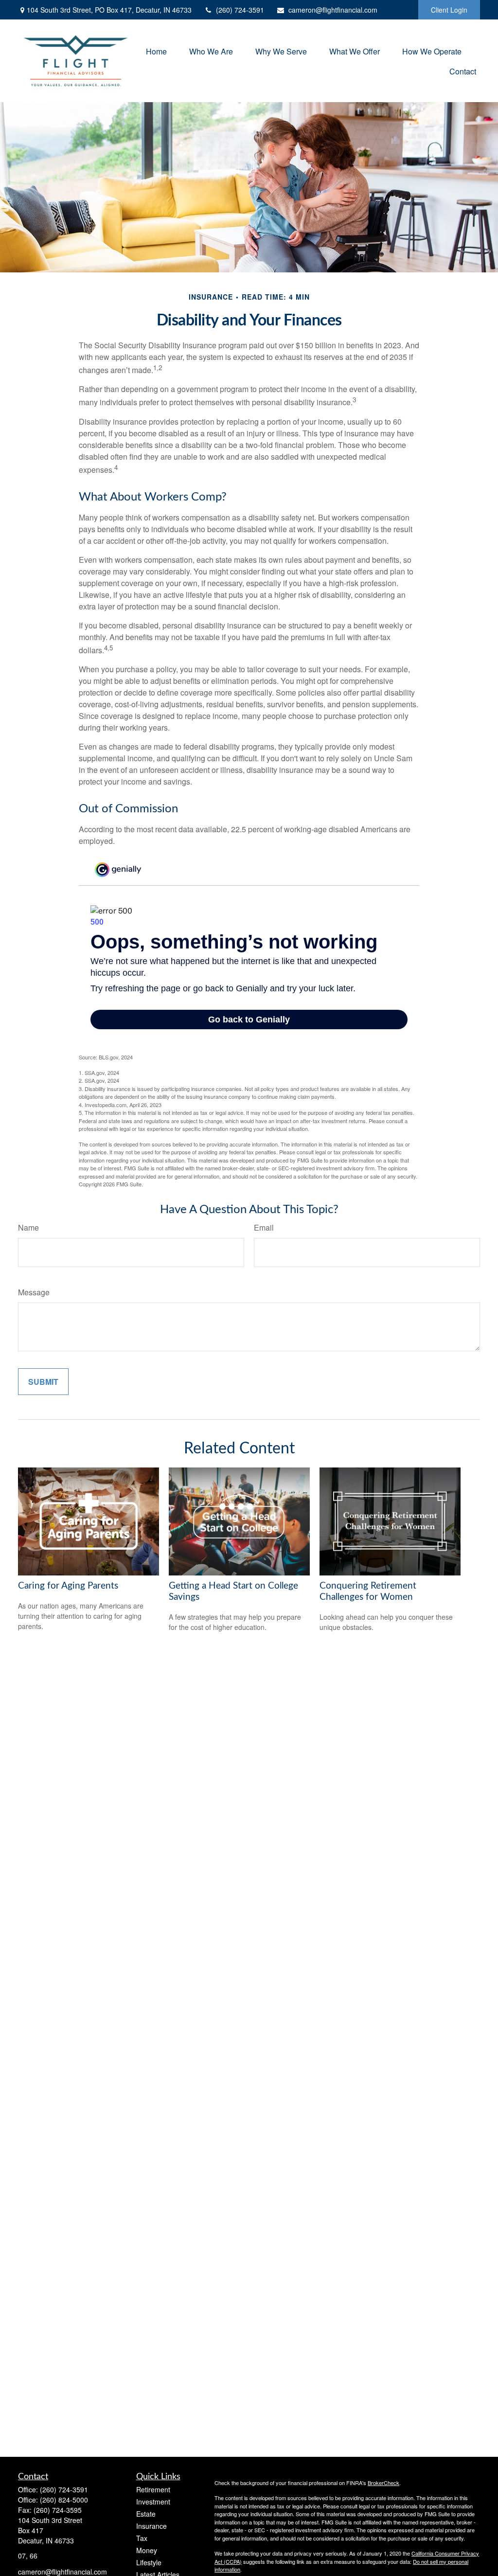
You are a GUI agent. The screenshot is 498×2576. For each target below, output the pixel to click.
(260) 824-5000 (64, 2500)
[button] (156, 51)
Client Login (449, 10)
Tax (142, 2538)
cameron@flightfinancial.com (333, 10)
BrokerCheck (383, 2483)
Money (147, 2550)
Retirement (153, 2489)
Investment (153, 2502)
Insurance (151, 2526)
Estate (146, 2514)
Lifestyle (149, 2562)
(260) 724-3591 (240, 10)
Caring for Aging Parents (68, 1586)
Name (28, 1227)
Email (264, 1227)
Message (34, 1292)
